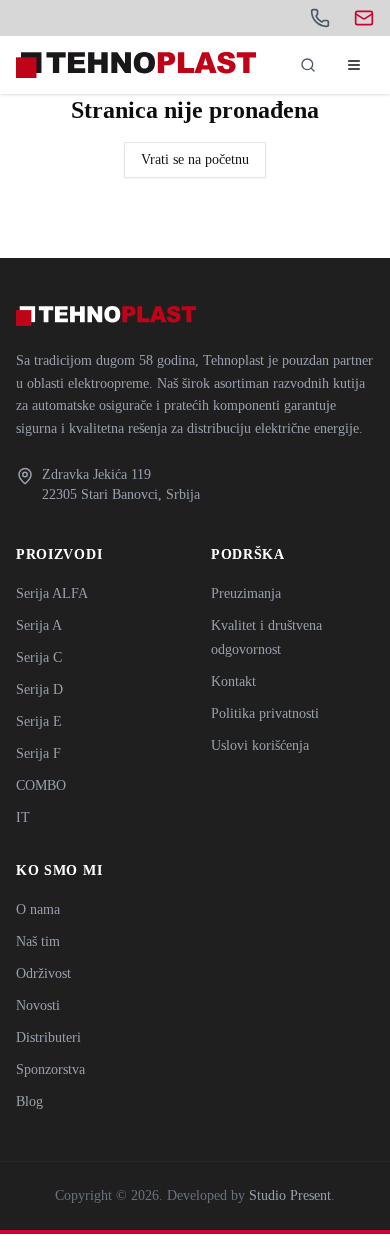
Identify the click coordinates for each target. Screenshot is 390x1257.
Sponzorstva (50, 1069)
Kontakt (233, 681)
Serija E (39, 721)
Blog (29, 1101)
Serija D (39, 689)
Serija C (39, 657)
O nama (38, 909)
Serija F (38, 753)
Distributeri (48, 1037)
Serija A (39, 625)
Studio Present (290, 1195)
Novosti (38, 1005)
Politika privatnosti (265, 713)
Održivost (43, 973)
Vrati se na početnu (195, 159)
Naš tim (38, 941)
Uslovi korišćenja (260, 745)
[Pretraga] (308, 65)
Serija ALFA (52, 593)
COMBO (41, 785)
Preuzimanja (246, 593)
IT (23, 817)
